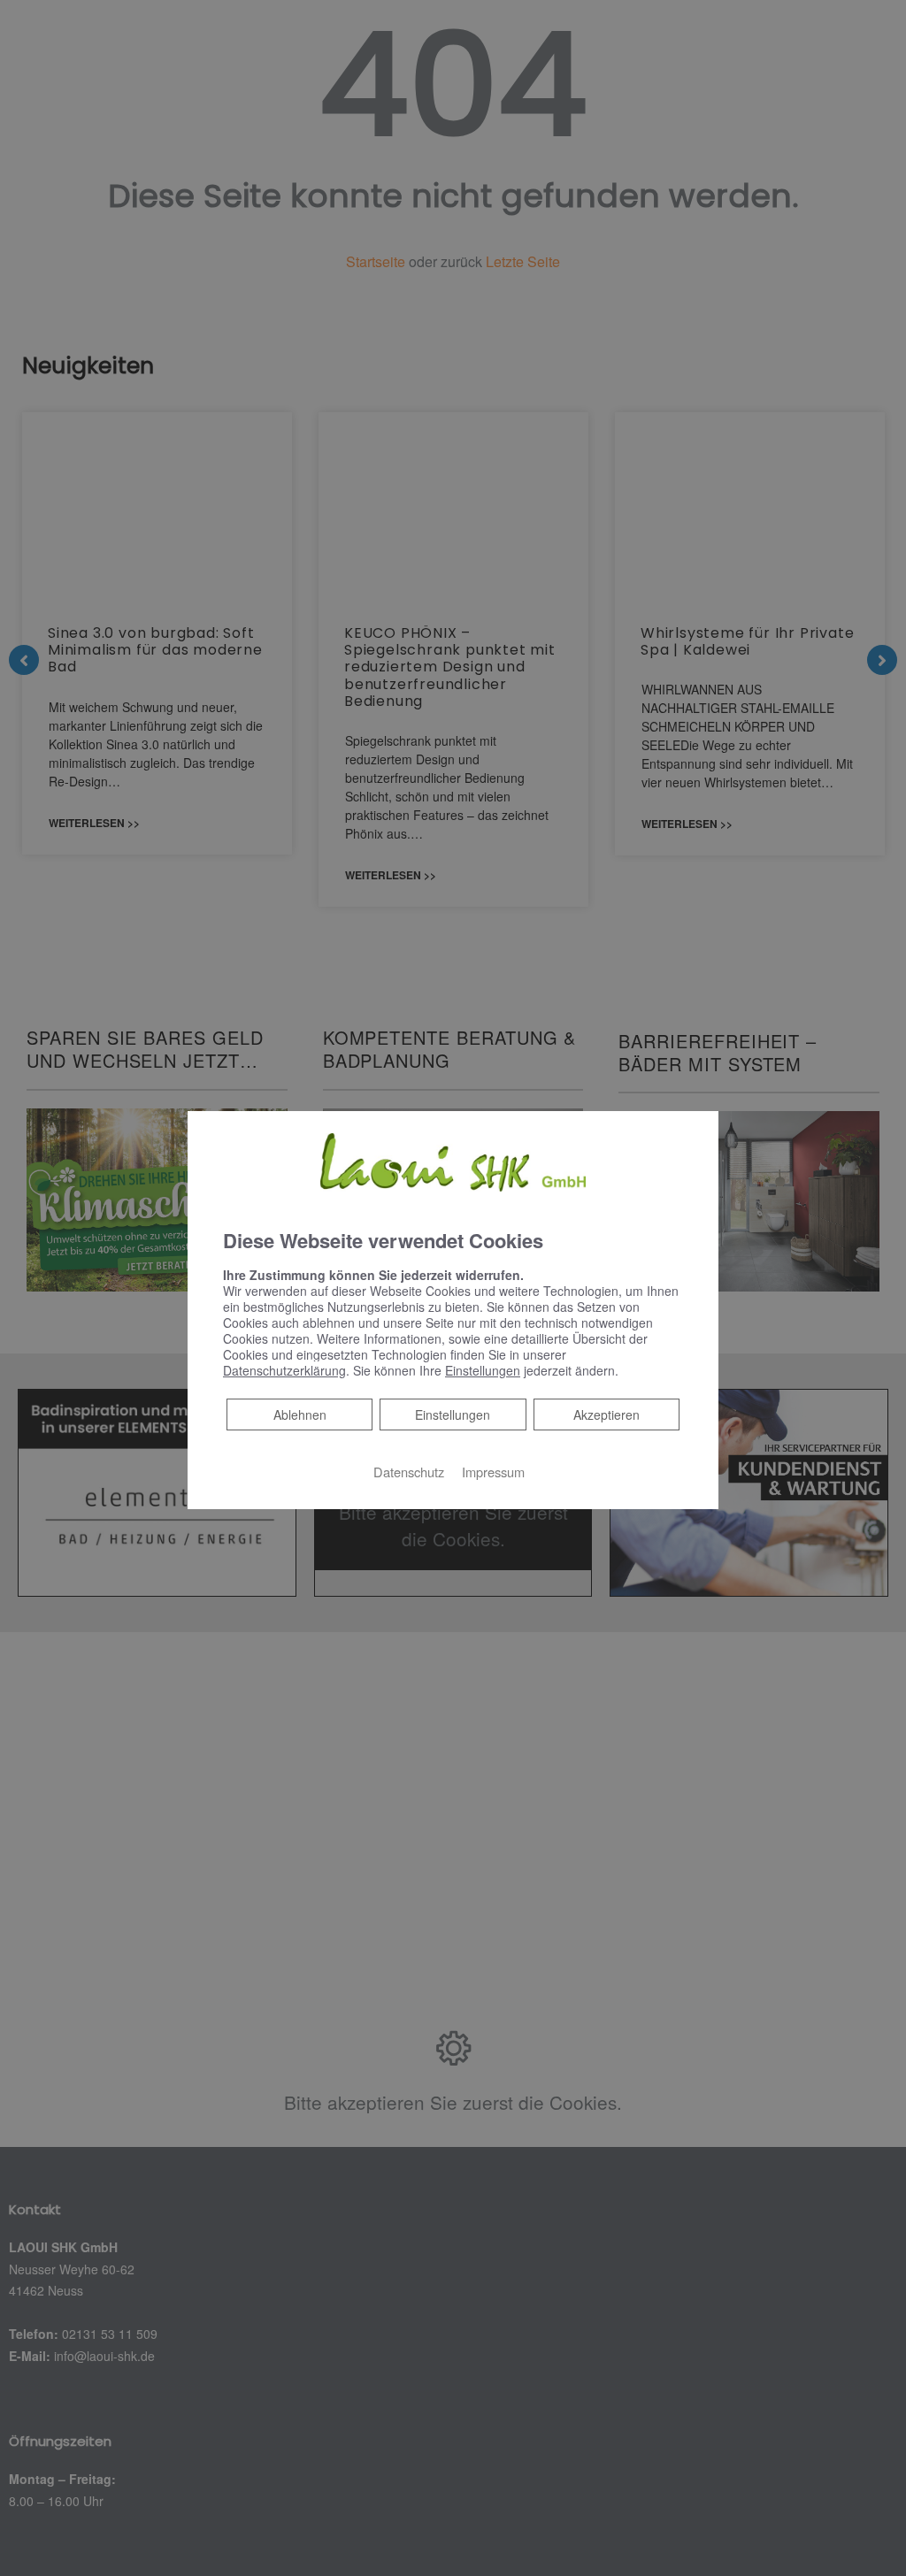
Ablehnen (299, 1414)
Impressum (493, 1472)
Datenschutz (409, 1472)
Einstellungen (453, 1414)
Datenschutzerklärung (284, 1370)
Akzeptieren (607, 1414)
